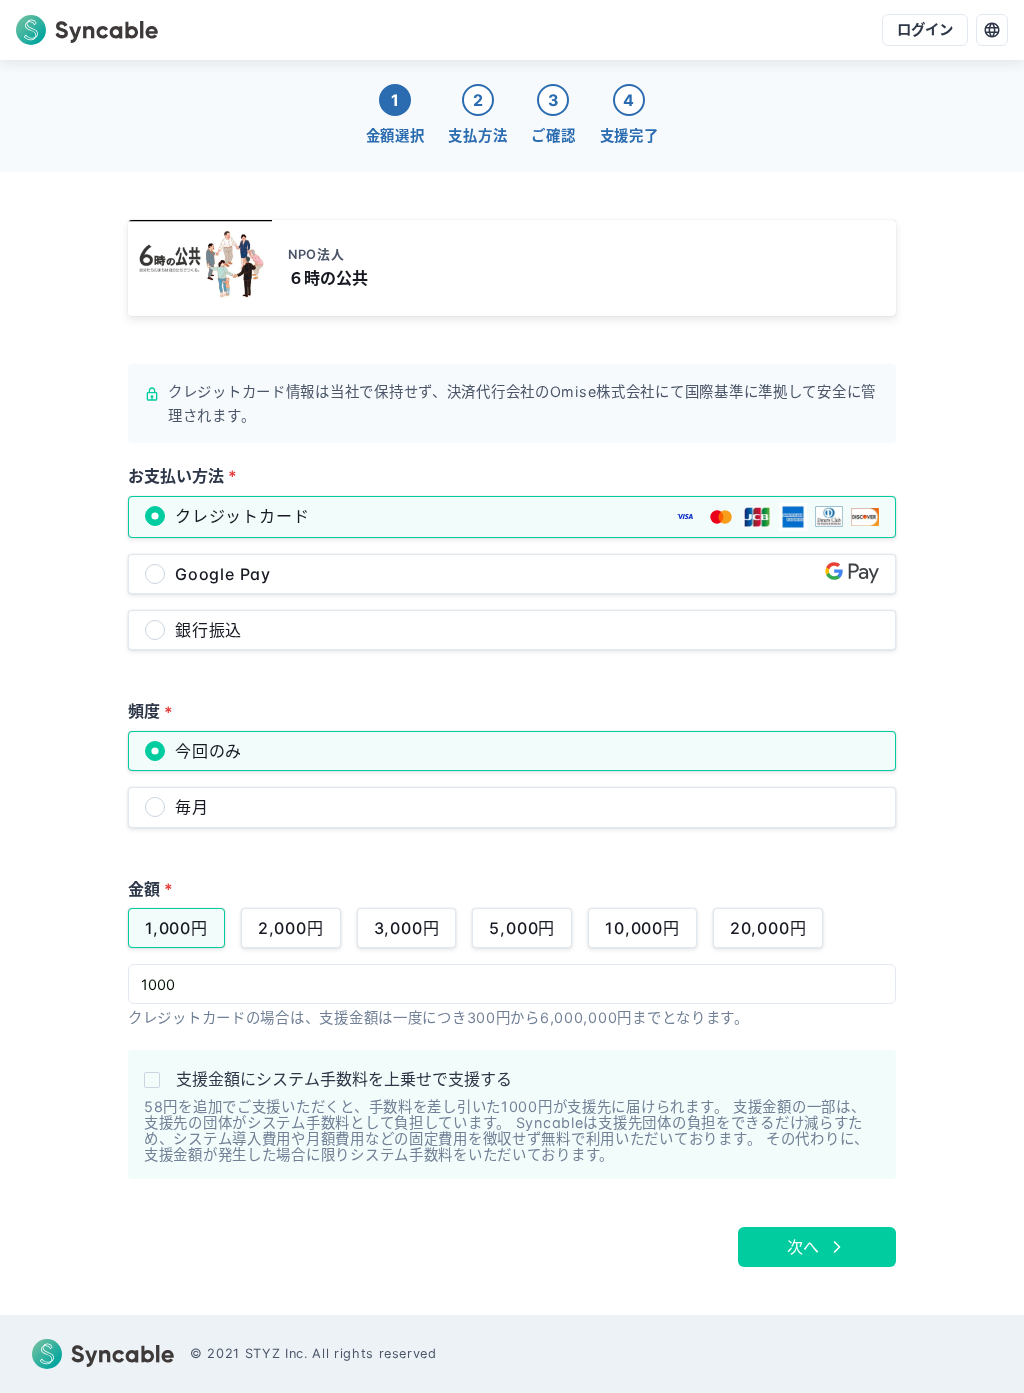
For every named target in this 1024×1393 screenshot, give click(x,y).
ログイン (925, 29)
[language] (992, 30)
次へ (803, 1247)
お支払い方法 (182, 476)
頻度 (150, 711)
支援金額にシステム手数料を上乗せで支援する (344, 1079)
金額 (150, 889)
